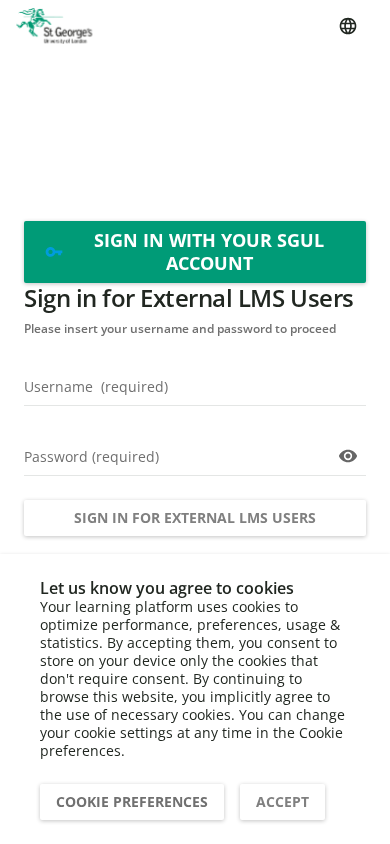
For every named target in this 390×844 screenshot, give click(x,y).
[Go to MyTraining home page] (54, 26)
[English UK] (348, 26)
